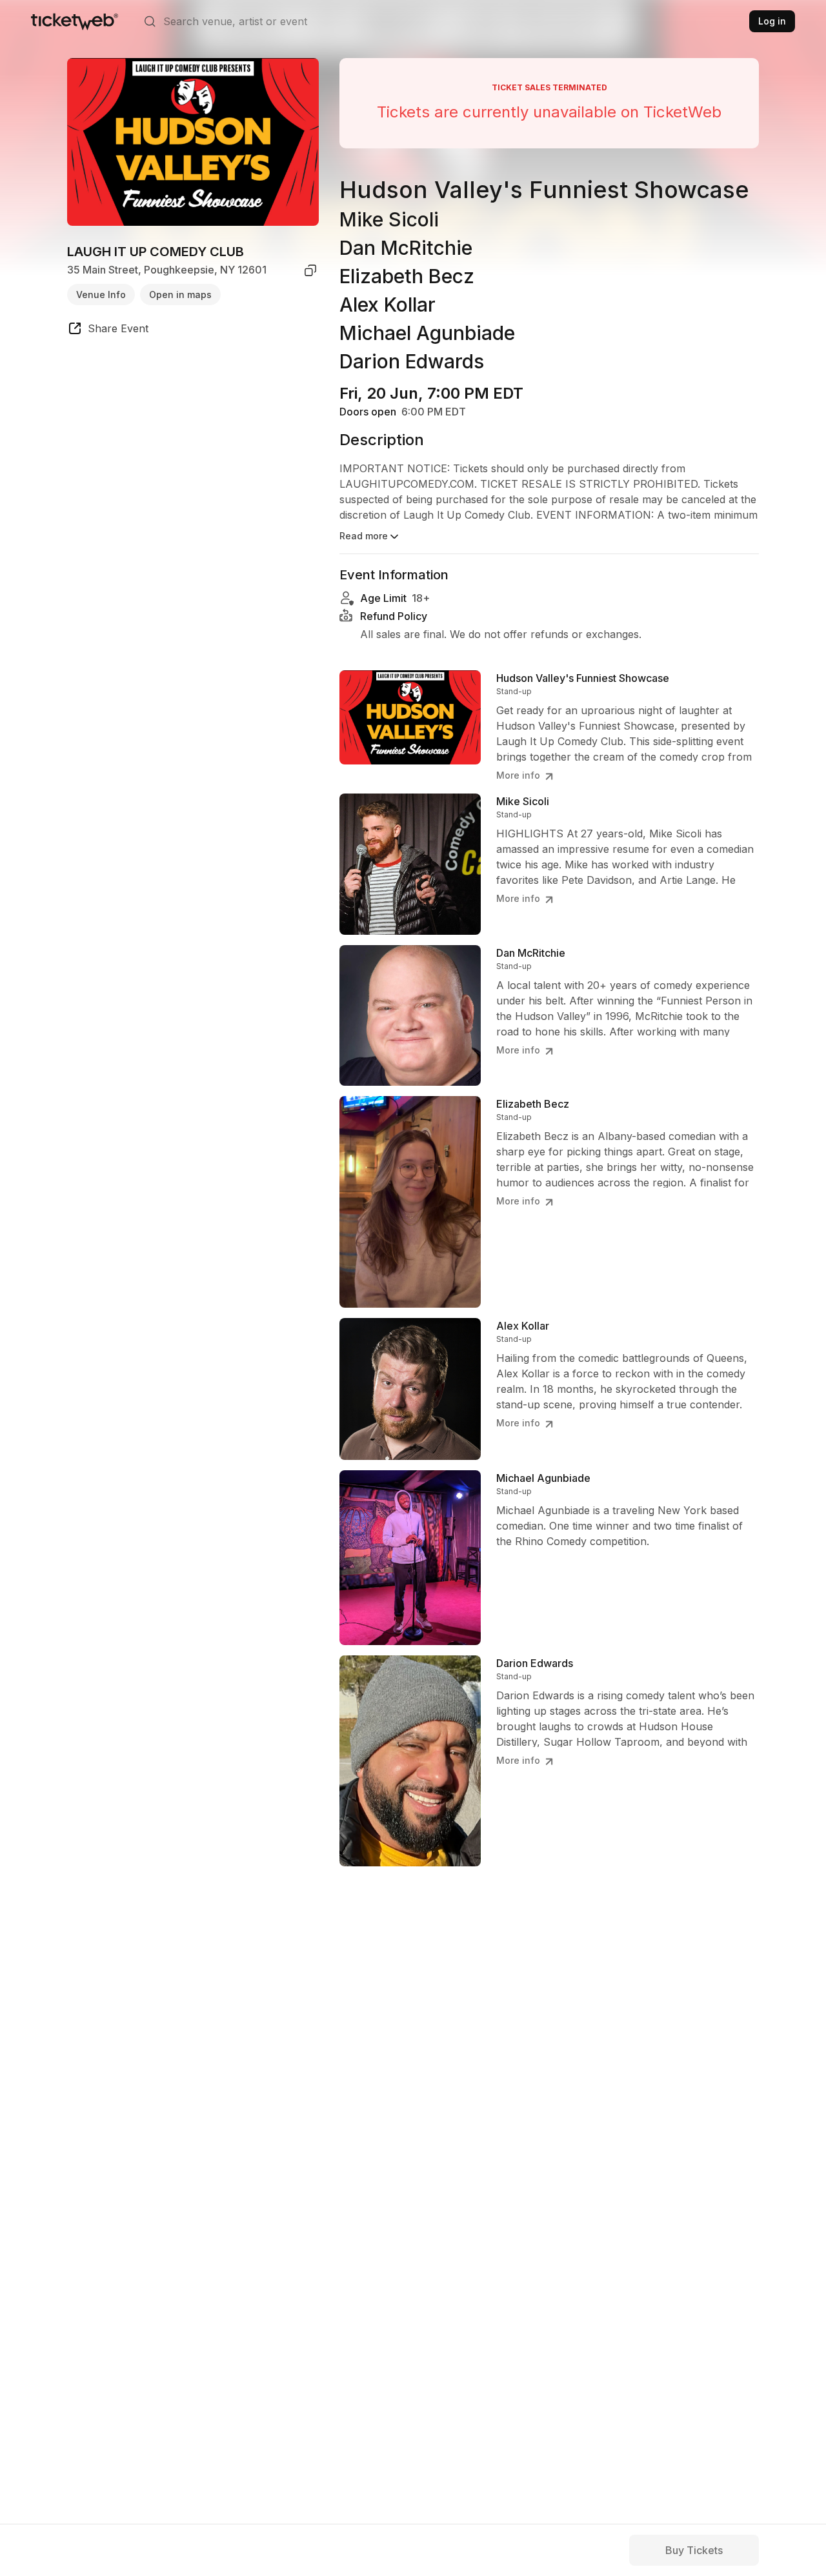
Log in (772, 21)
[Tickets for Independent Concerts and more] (75, 21)
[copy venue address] (310, 270)
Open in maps (180, 295)
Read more (364, 536)
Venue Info (101, 295)
